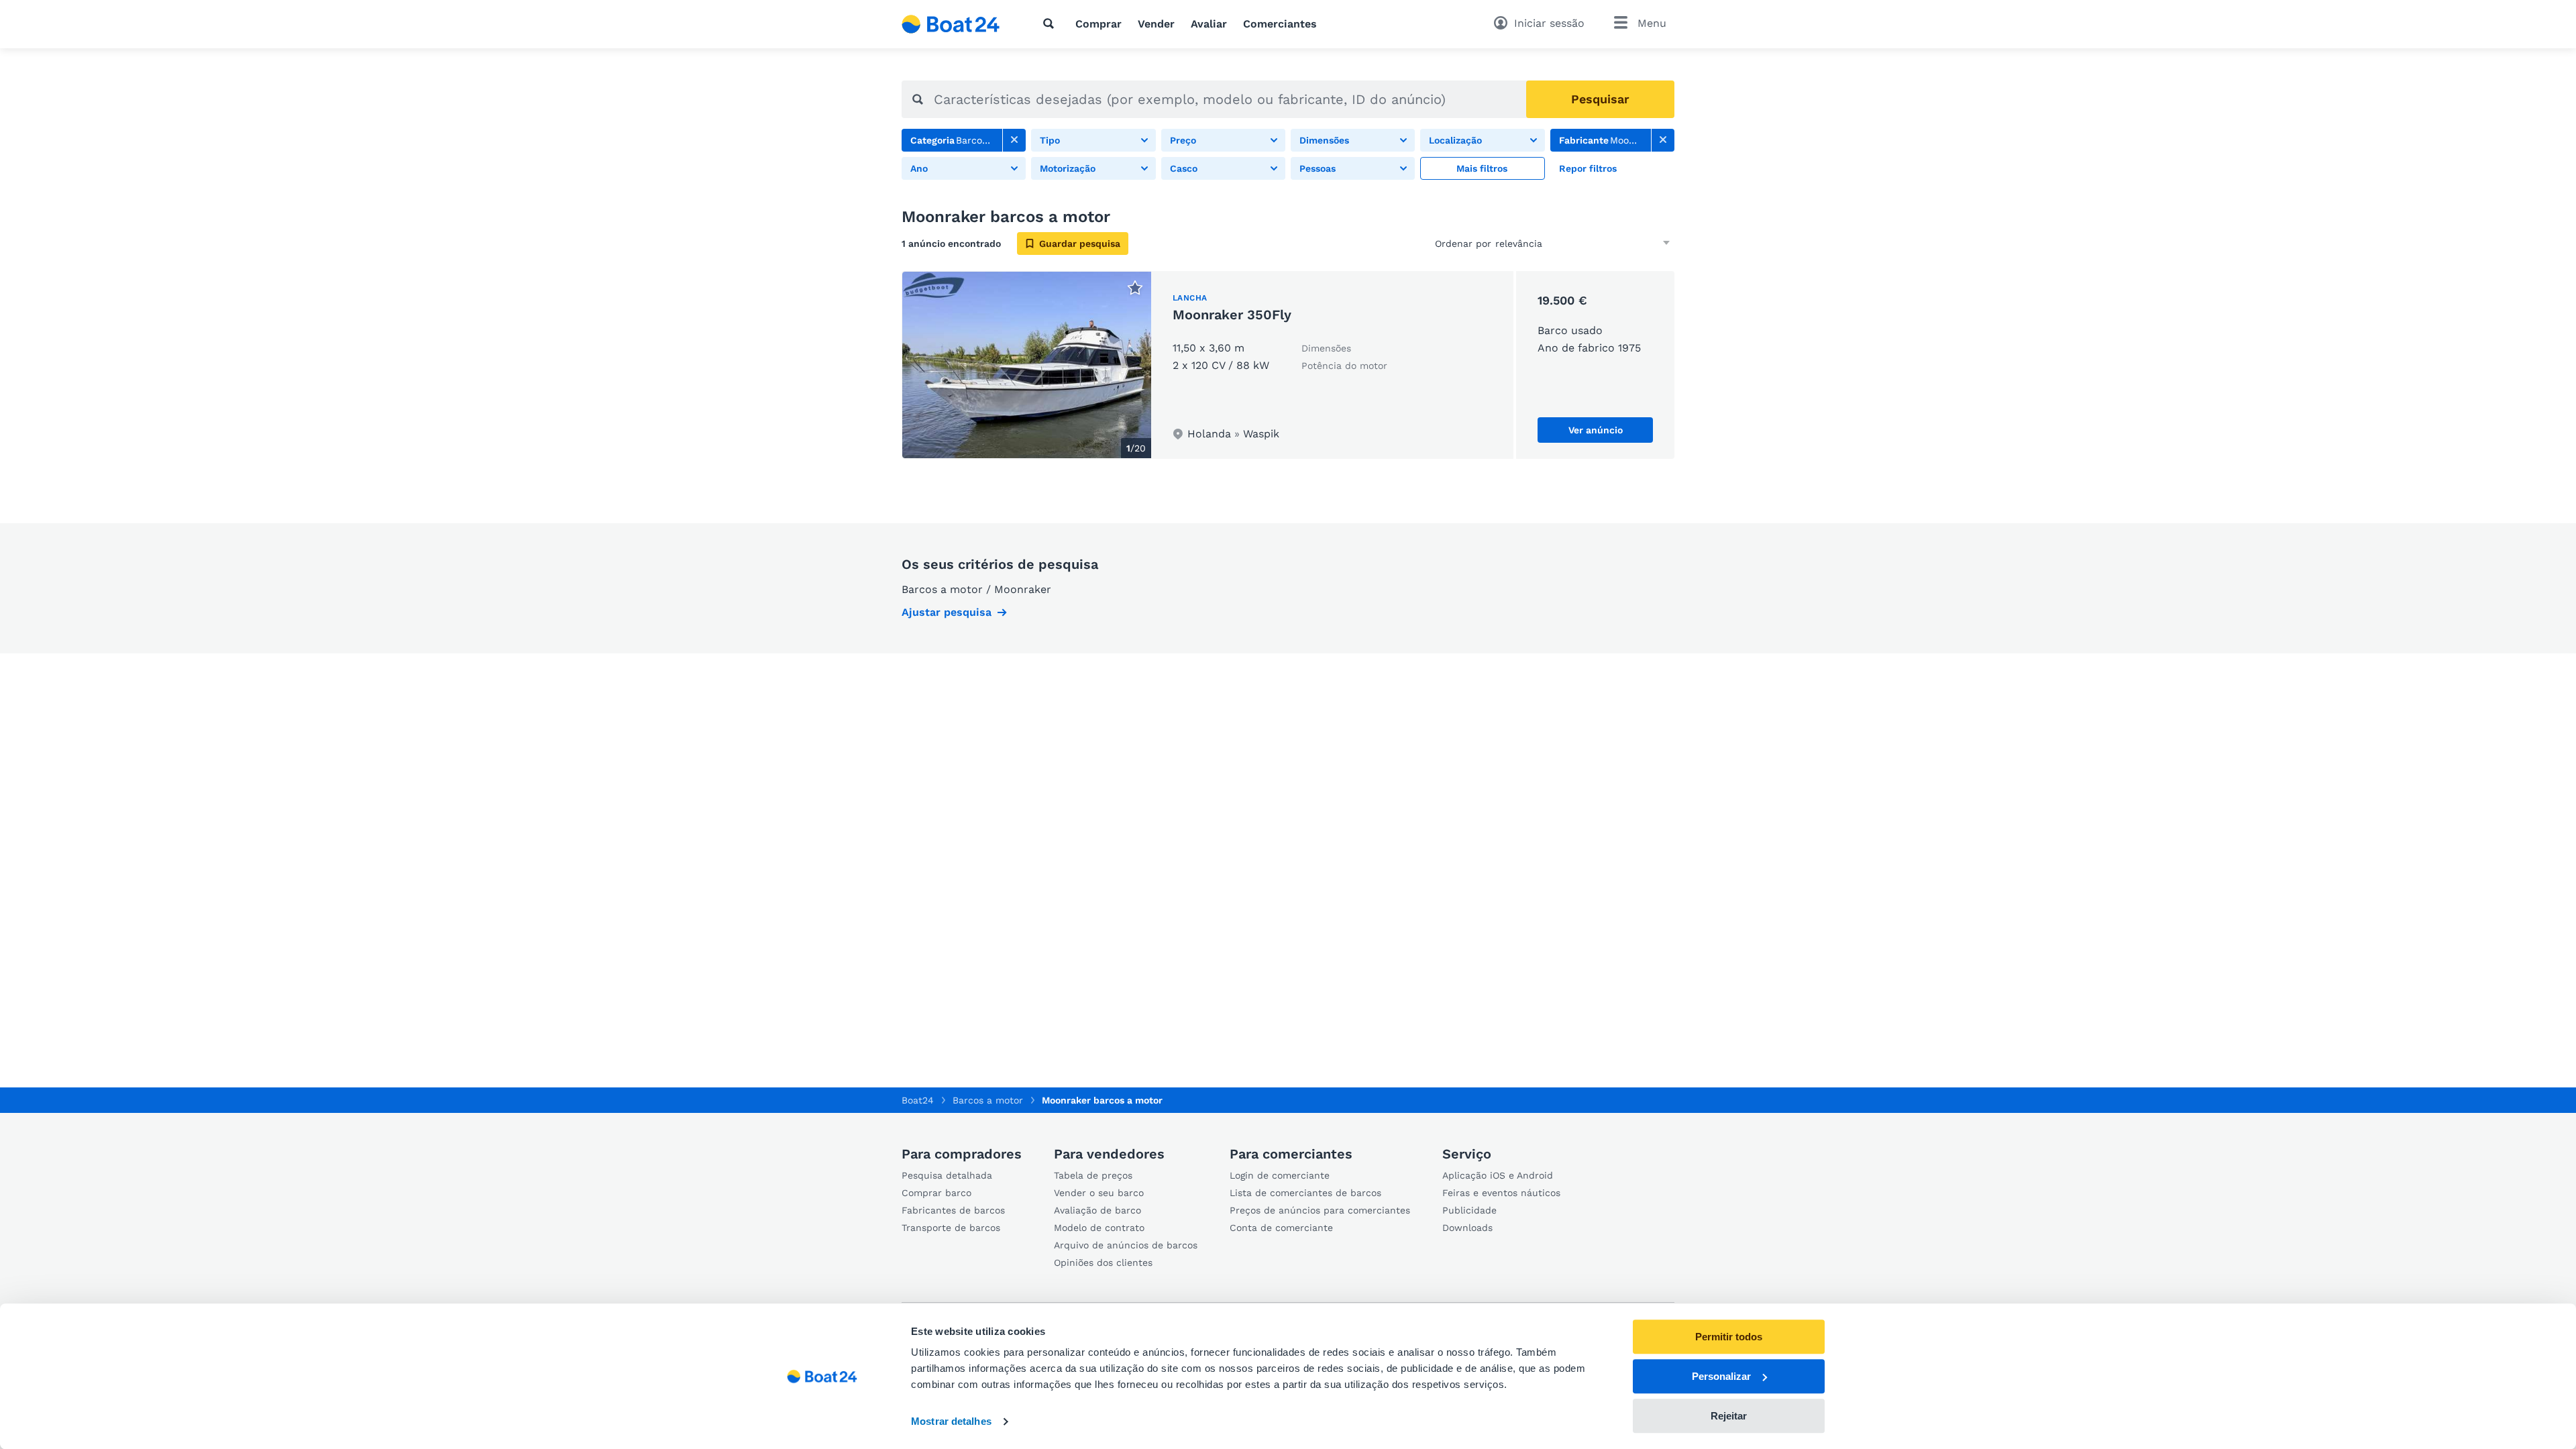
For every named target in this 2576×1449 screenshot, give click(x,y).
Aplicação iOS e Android (1498, 1175)
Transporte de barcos (951, 1228)
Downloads (1467, 1228)
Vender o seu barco (1099, 1193)
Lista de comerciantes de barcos (1305, 1193)
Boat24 (918, 1100)
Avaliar (1209, 24)
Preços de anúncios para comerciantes (1320, 1210)
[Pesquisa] (1051, 23)
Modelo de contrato (1099, 1228)
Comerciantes (1280, 24)
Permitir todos (1729, 1337)
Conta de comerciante (1281, 1228)
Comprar (1098, 24)
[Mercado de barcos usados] (951, 24)
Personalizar (1721, 1376)
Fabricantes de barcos (953, 1210)
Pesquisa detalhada (947, 1175)
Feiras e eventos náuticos (1501, 1193)
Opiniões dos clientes (1103, 1263)
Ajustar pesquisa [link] (947, 612)
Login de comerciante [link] (1280, 1175)
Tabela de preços (1093, 1175)
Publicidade (1469, 1210)
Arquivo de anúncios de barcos (1126, 1245)
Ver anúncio (1596, 430)
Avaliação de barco (1097, 1210)
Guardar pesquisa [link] (1080, 244)
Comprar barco (936, 1193)
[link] (1014, 140)
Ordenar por (1463, 244)
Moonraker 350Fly (1232, 315)
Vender (1156, 24)
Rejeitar (1729, 1416)
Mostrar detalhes (951, 1422)
